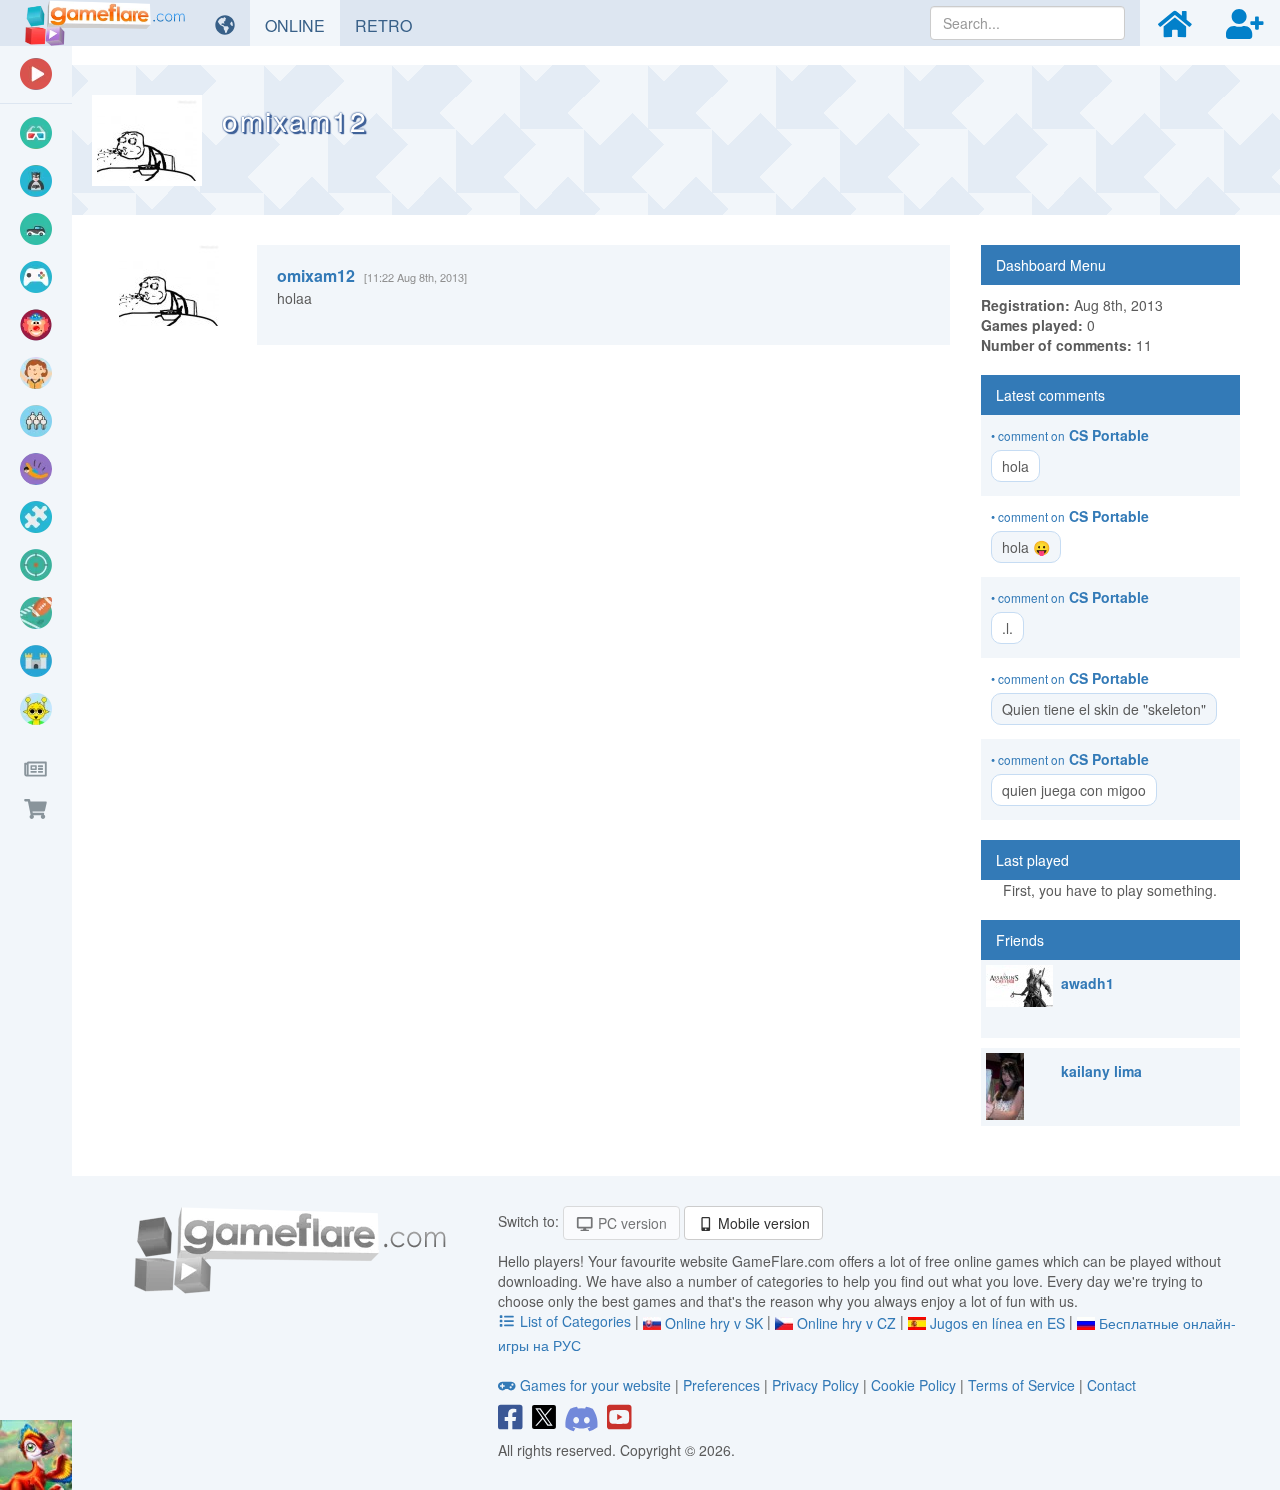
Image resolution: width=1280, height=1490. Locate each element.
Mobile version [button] (762, 1223)
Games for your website (595, 1385)
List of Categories (575, 1321)
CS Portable (1109, 435)
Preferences (723, 1385)
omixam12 (316, 275)
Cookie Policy (913, 1385)
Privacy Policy (815, 1385)
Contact (1111, 1385)
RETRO (391, 25)
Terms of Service (1021, 1385)
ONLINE (302, 25)
